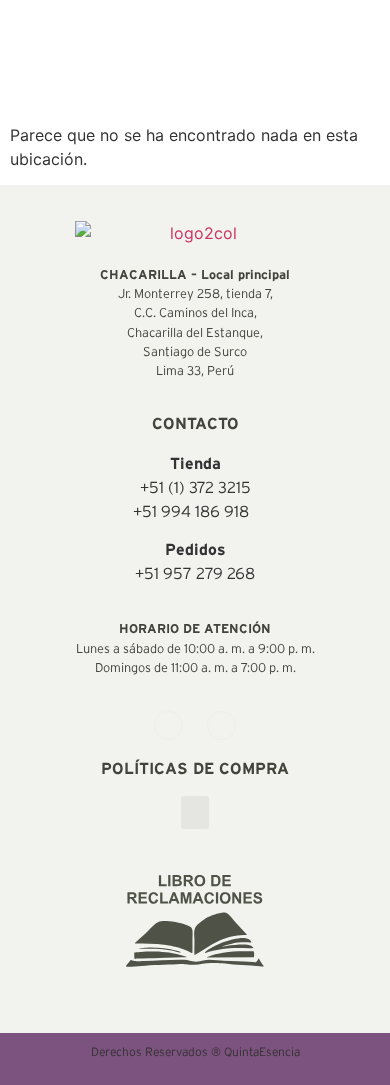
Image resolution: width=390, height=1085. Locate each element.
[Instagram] (221, 725)
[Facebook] (168, 725)
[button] (195, 812)
